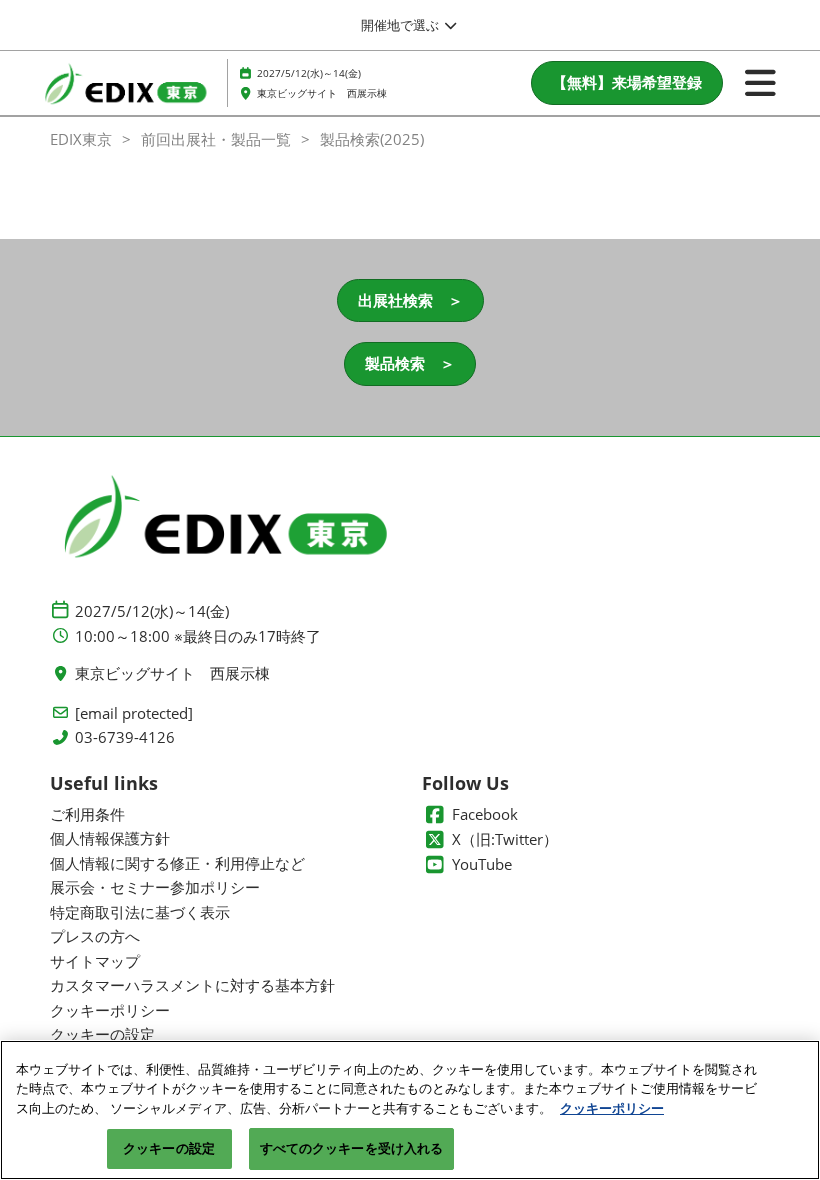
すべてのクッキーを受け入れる (352, 1148)
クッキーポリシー (612, 1108)
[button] (627, 83)
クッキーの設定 (169, 1148)
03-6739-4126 (125, 737)
